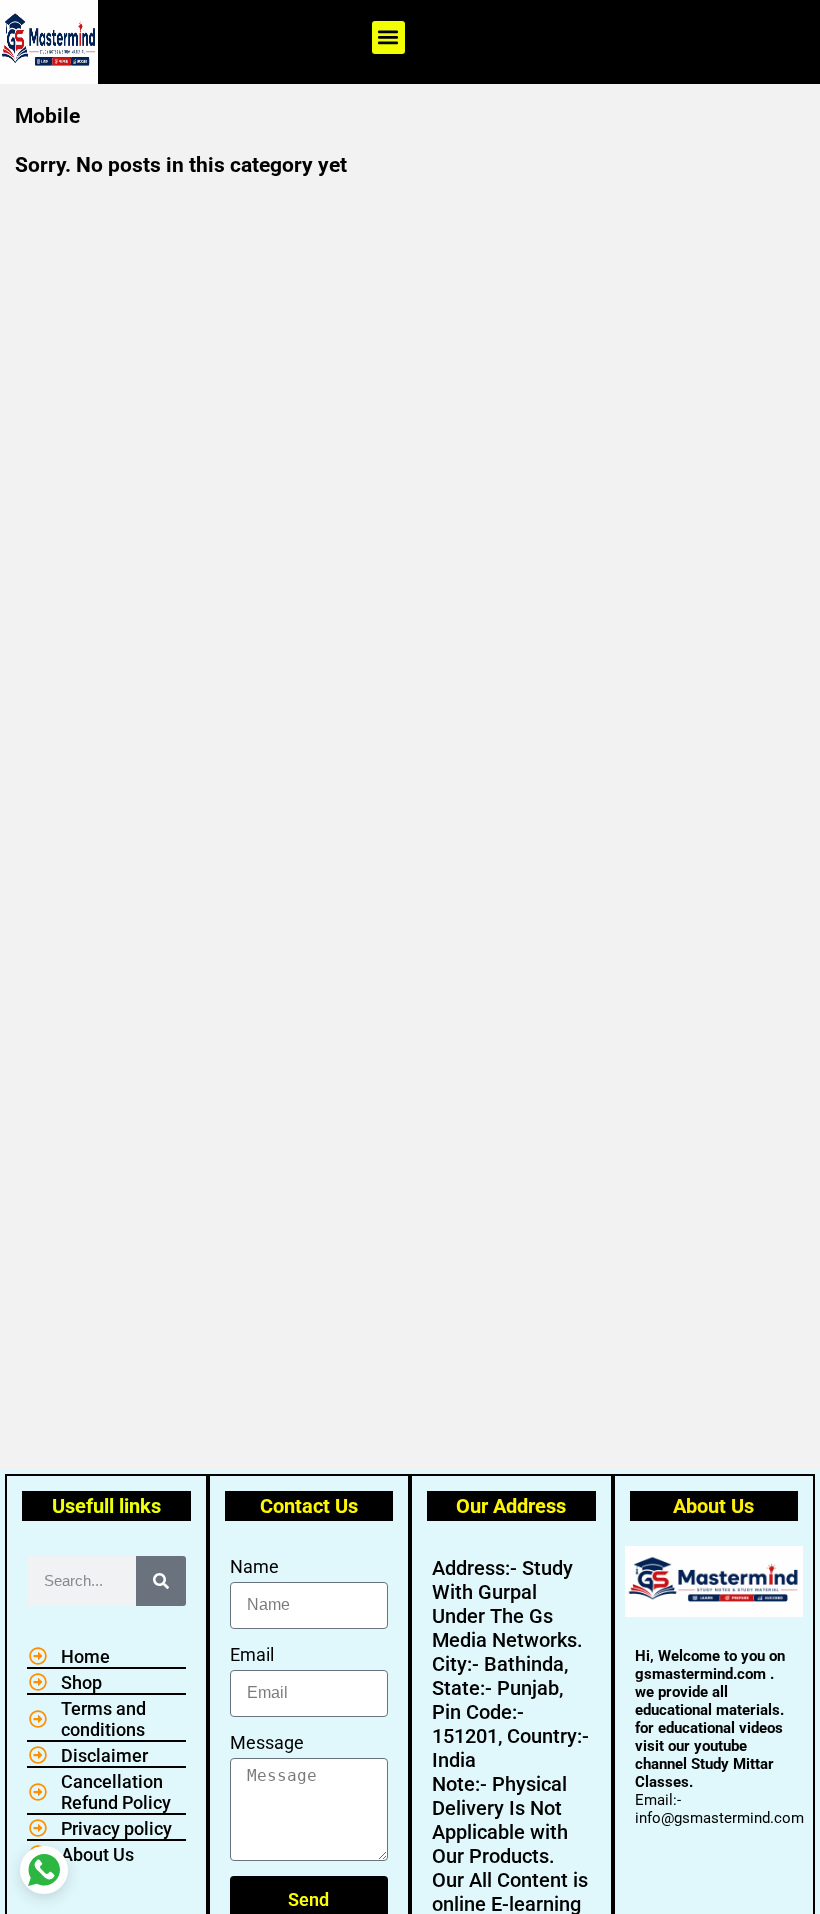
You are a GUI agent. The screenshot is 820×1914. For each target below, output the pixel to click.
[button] (388, 37)
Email (252, 1654)
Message (267, 1742)
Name (254, 1566)
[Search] (161, 1581)
